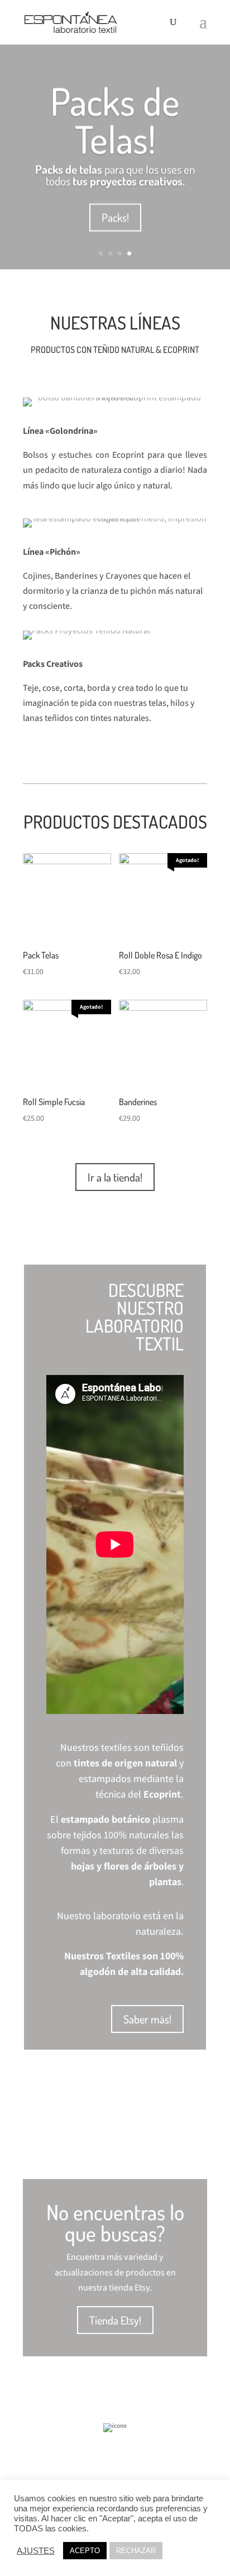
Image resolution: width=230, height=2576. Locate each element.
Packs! (115, 217)
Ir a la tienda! (115, 1177)
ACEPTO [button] (85, 2551)
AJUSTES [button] (36, 2551)
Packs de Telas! (115, 120)
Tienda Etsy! (115, 2320)
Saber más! (147, 2019)
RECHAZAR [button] (136, 2551)
